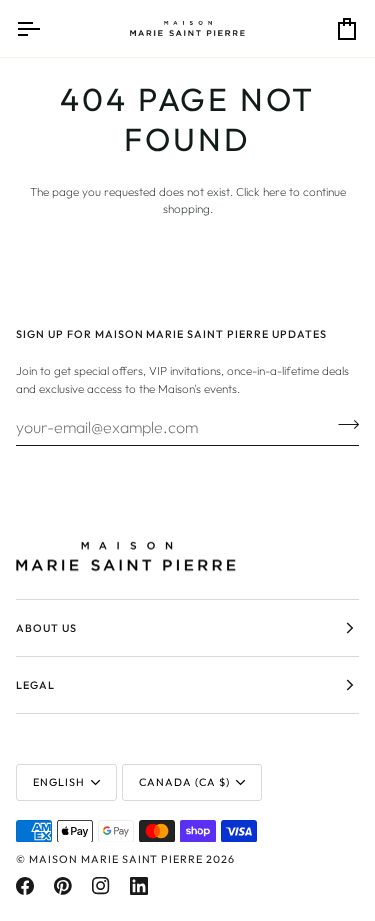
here (274, 191)
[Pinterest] (63, 886)
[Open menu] (46, 28)
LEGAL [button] (35, 685)
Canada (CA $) (184, 782)
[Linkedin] (139, 886)
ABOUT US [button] (46, 628)
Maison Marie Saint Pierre (116, 859)
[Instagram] (101, 886)
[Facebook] (25, 886)
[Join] (342, 424)
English (59, 782)
